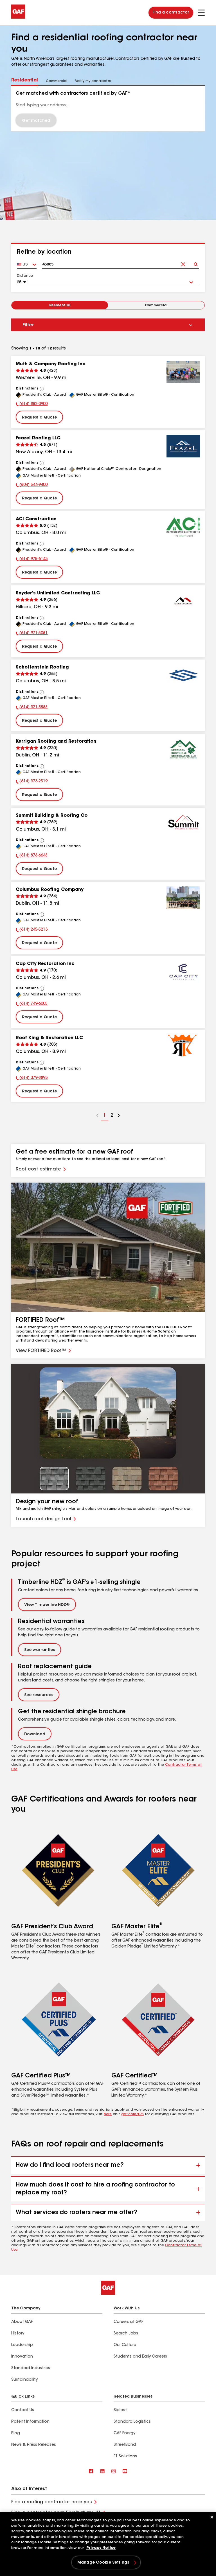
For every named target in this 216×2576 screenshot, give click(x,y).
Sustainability (24, 2380)
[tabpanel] (108, 109)
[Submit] (196, 263)
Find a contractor (171, 13)
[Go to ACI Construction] (183, 527)
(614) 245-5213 (32, 930)
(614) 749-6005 (32, 1004)
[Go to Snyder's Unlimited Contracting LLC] (183, 601)
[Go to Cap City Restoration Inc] (183, 972)
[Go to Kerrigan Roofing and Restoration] (183, 749)
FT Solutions (125, 2457)
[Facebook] (91, 2472)
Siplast (120, 2410)
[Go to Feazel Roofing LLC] (183, 446)
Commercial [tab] (57, 81)
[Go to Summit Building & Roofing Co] (183, 824)
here (108, 2114)
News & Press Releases (34, 2445)
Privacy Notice (101, 2548)
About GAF (22, 2322)
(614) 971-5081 (32, 634)
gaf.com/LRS (132, 2114)
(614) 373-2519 (32, 782)
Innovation (22, 2357)
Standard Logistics (132, 2422)
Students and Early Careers (140, 2357)
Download (35, 1734)
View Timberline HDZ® (47, 1605)
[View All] (42, 389)
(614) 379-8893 (32, 1079)
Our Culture (125, 2345)
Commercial (156, 306)
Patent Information (30, 2422)
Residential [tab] (25, 80)
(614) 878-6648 (32, 856)
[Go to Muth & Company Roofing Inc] (183, 372)
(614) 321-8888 (32, 708)
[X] (102, 2472)
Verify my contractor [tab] (93, 81)
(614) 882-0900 (32, 405)
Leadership (22, 2345)
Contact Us (23, 2410)
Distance (25, 276)
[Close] (212, 2517)
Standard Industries (31, 2368)
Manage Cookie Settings (103, 2563)
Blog (16, 2433)
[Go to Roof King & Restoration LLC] (183, 1046)
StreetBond (125, 2445)
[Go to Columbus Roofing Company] (183, 898)
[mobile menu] (201, 13)
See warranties (40, 1650)
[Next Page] (119, 1116)
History (18, 2334)
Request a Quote (39, 418)
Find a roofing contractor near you (52, 2502)
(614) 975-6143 (32, 560)
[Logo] (18, 17)
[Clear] (183, 263)
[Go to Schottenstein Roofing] (183, 675)
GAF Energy (124, 2433)
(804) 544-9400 (32, 486)
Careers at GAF (128, 2322)
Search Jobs (126, 2334)
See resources (39, 1695)
